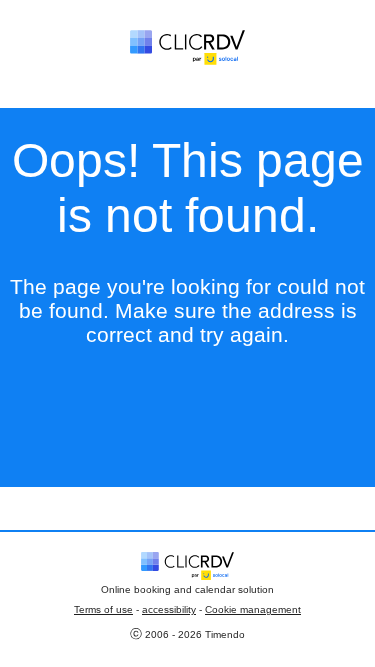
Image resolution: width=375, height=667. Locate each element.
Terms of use (103, 609)
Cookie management (253, 609)
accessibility (169, 609)
